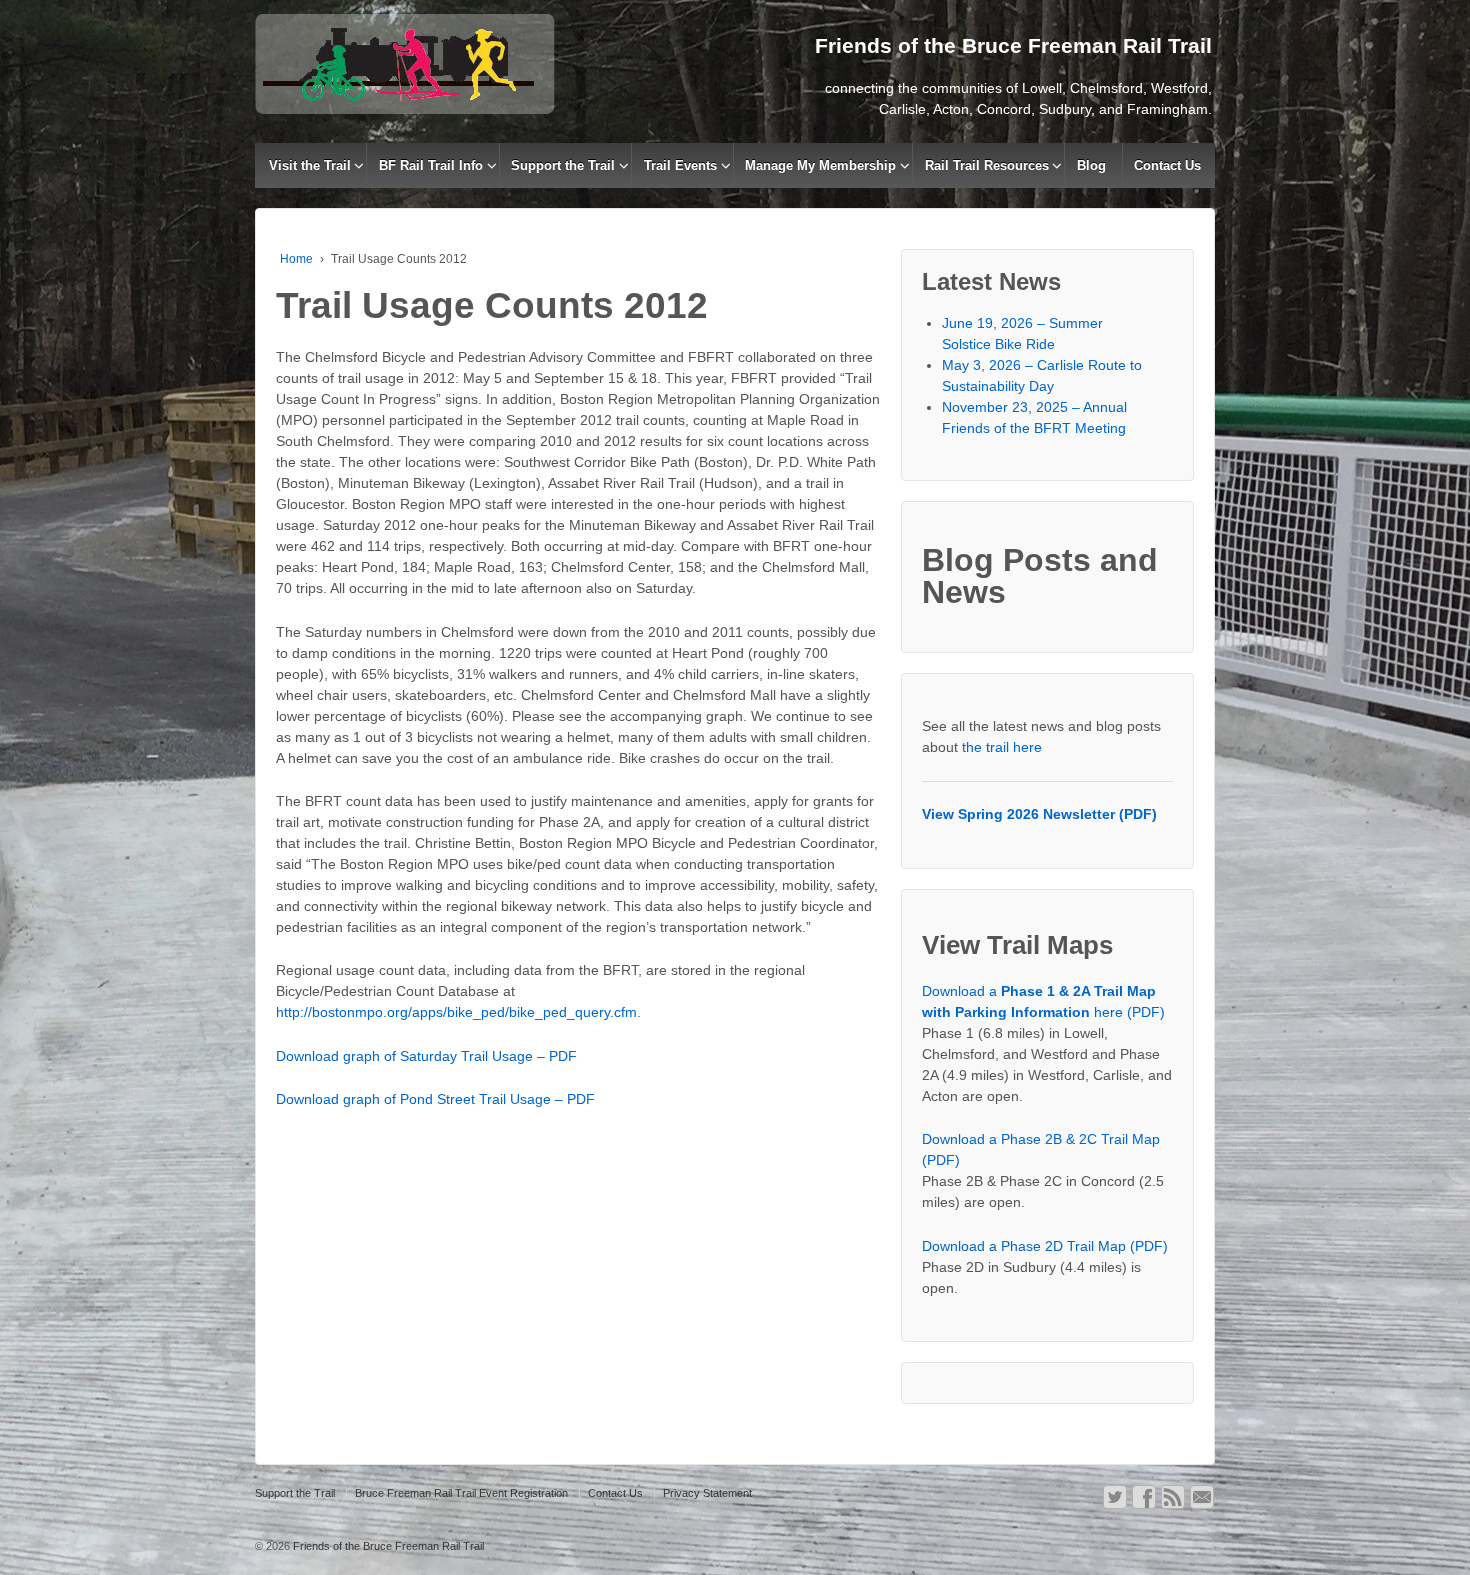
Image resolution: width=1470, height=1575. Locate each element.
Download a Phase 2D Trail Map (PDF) (1045, 1246)
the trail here (1002, 747)
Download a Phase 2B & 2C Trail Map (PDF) (1041, 1149)
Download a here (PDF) (1043, 1001)
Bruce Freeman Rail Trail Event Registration (461, 1493)
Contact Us (1167, 165)
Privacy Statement (707, 1493)
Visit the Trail (310, 165)
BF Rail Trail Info (431, 165)
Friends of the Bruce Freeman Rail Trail (387, 1546)
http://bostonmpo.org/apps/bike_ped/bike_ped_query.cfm (456, 1012)
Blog (1091, 165)
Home (296, 259)
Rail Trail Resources (987, 165)
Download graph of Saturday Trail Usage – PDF (426, 1056)
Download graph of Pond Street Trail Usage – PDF (435, 1099)
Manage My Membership (820, 165)
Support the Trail (563, 165)
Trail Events (680, 165)
